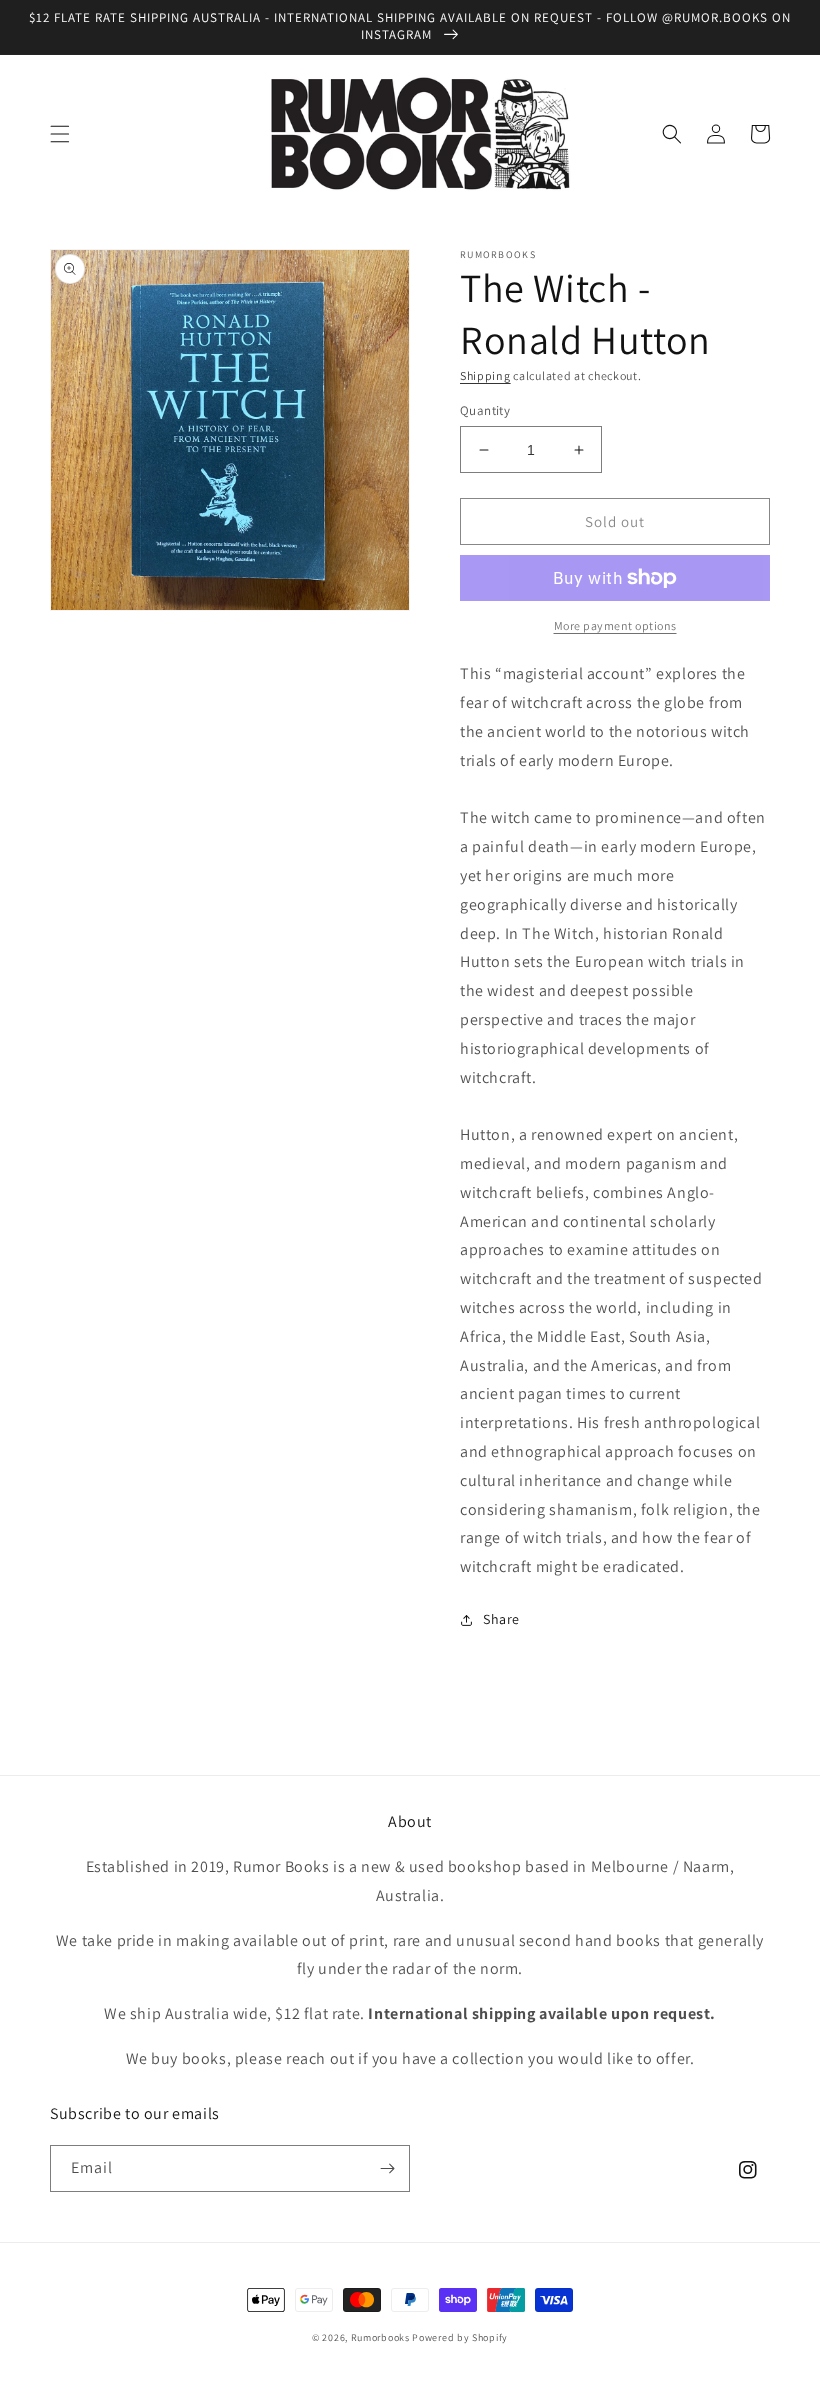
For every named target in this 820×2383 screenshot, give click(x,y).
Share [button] (501, 1619)
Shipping (485, 375)
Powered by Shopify (460, 2337)
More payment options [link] (615, 625)
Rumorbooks (380, 2337)
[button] (60, 134)
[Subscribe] (387, 2168)
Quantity (485, 410)
